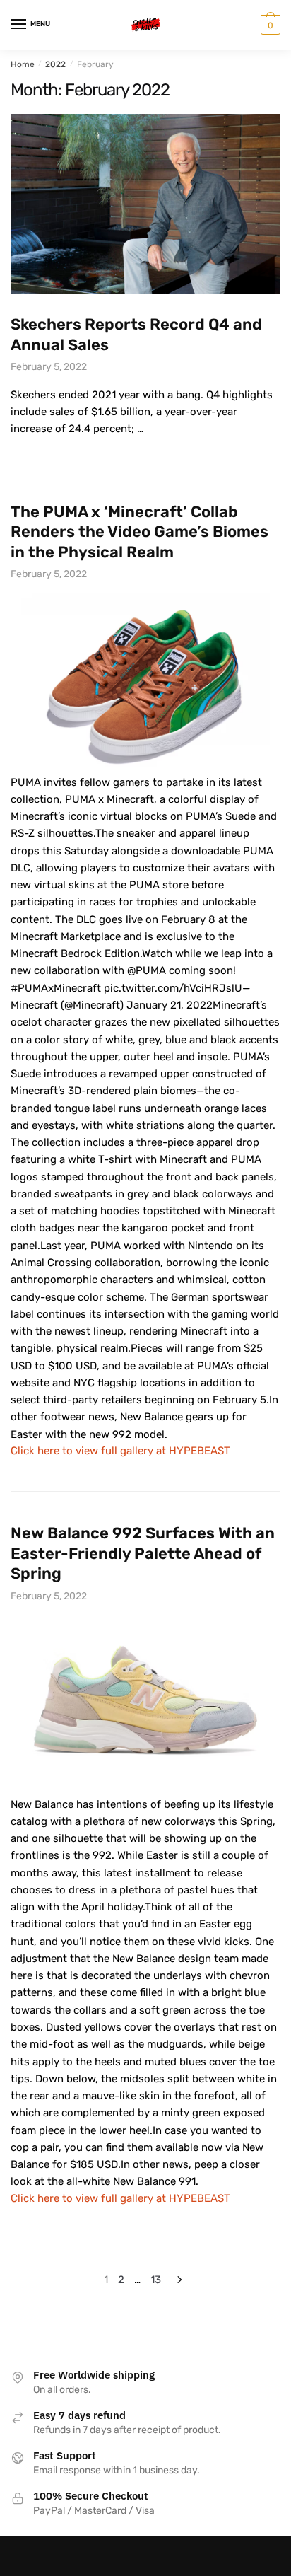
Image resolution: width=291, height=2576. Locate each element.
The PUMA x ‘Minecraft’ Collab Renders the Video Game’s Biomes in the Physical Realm (139, 532)
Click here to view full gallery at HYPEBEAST (120, 1451)
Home (23, 64)
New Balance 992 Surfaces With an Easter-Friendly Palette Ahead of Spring (143, 1553)
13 (156, 2280)
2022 (55, 64)
